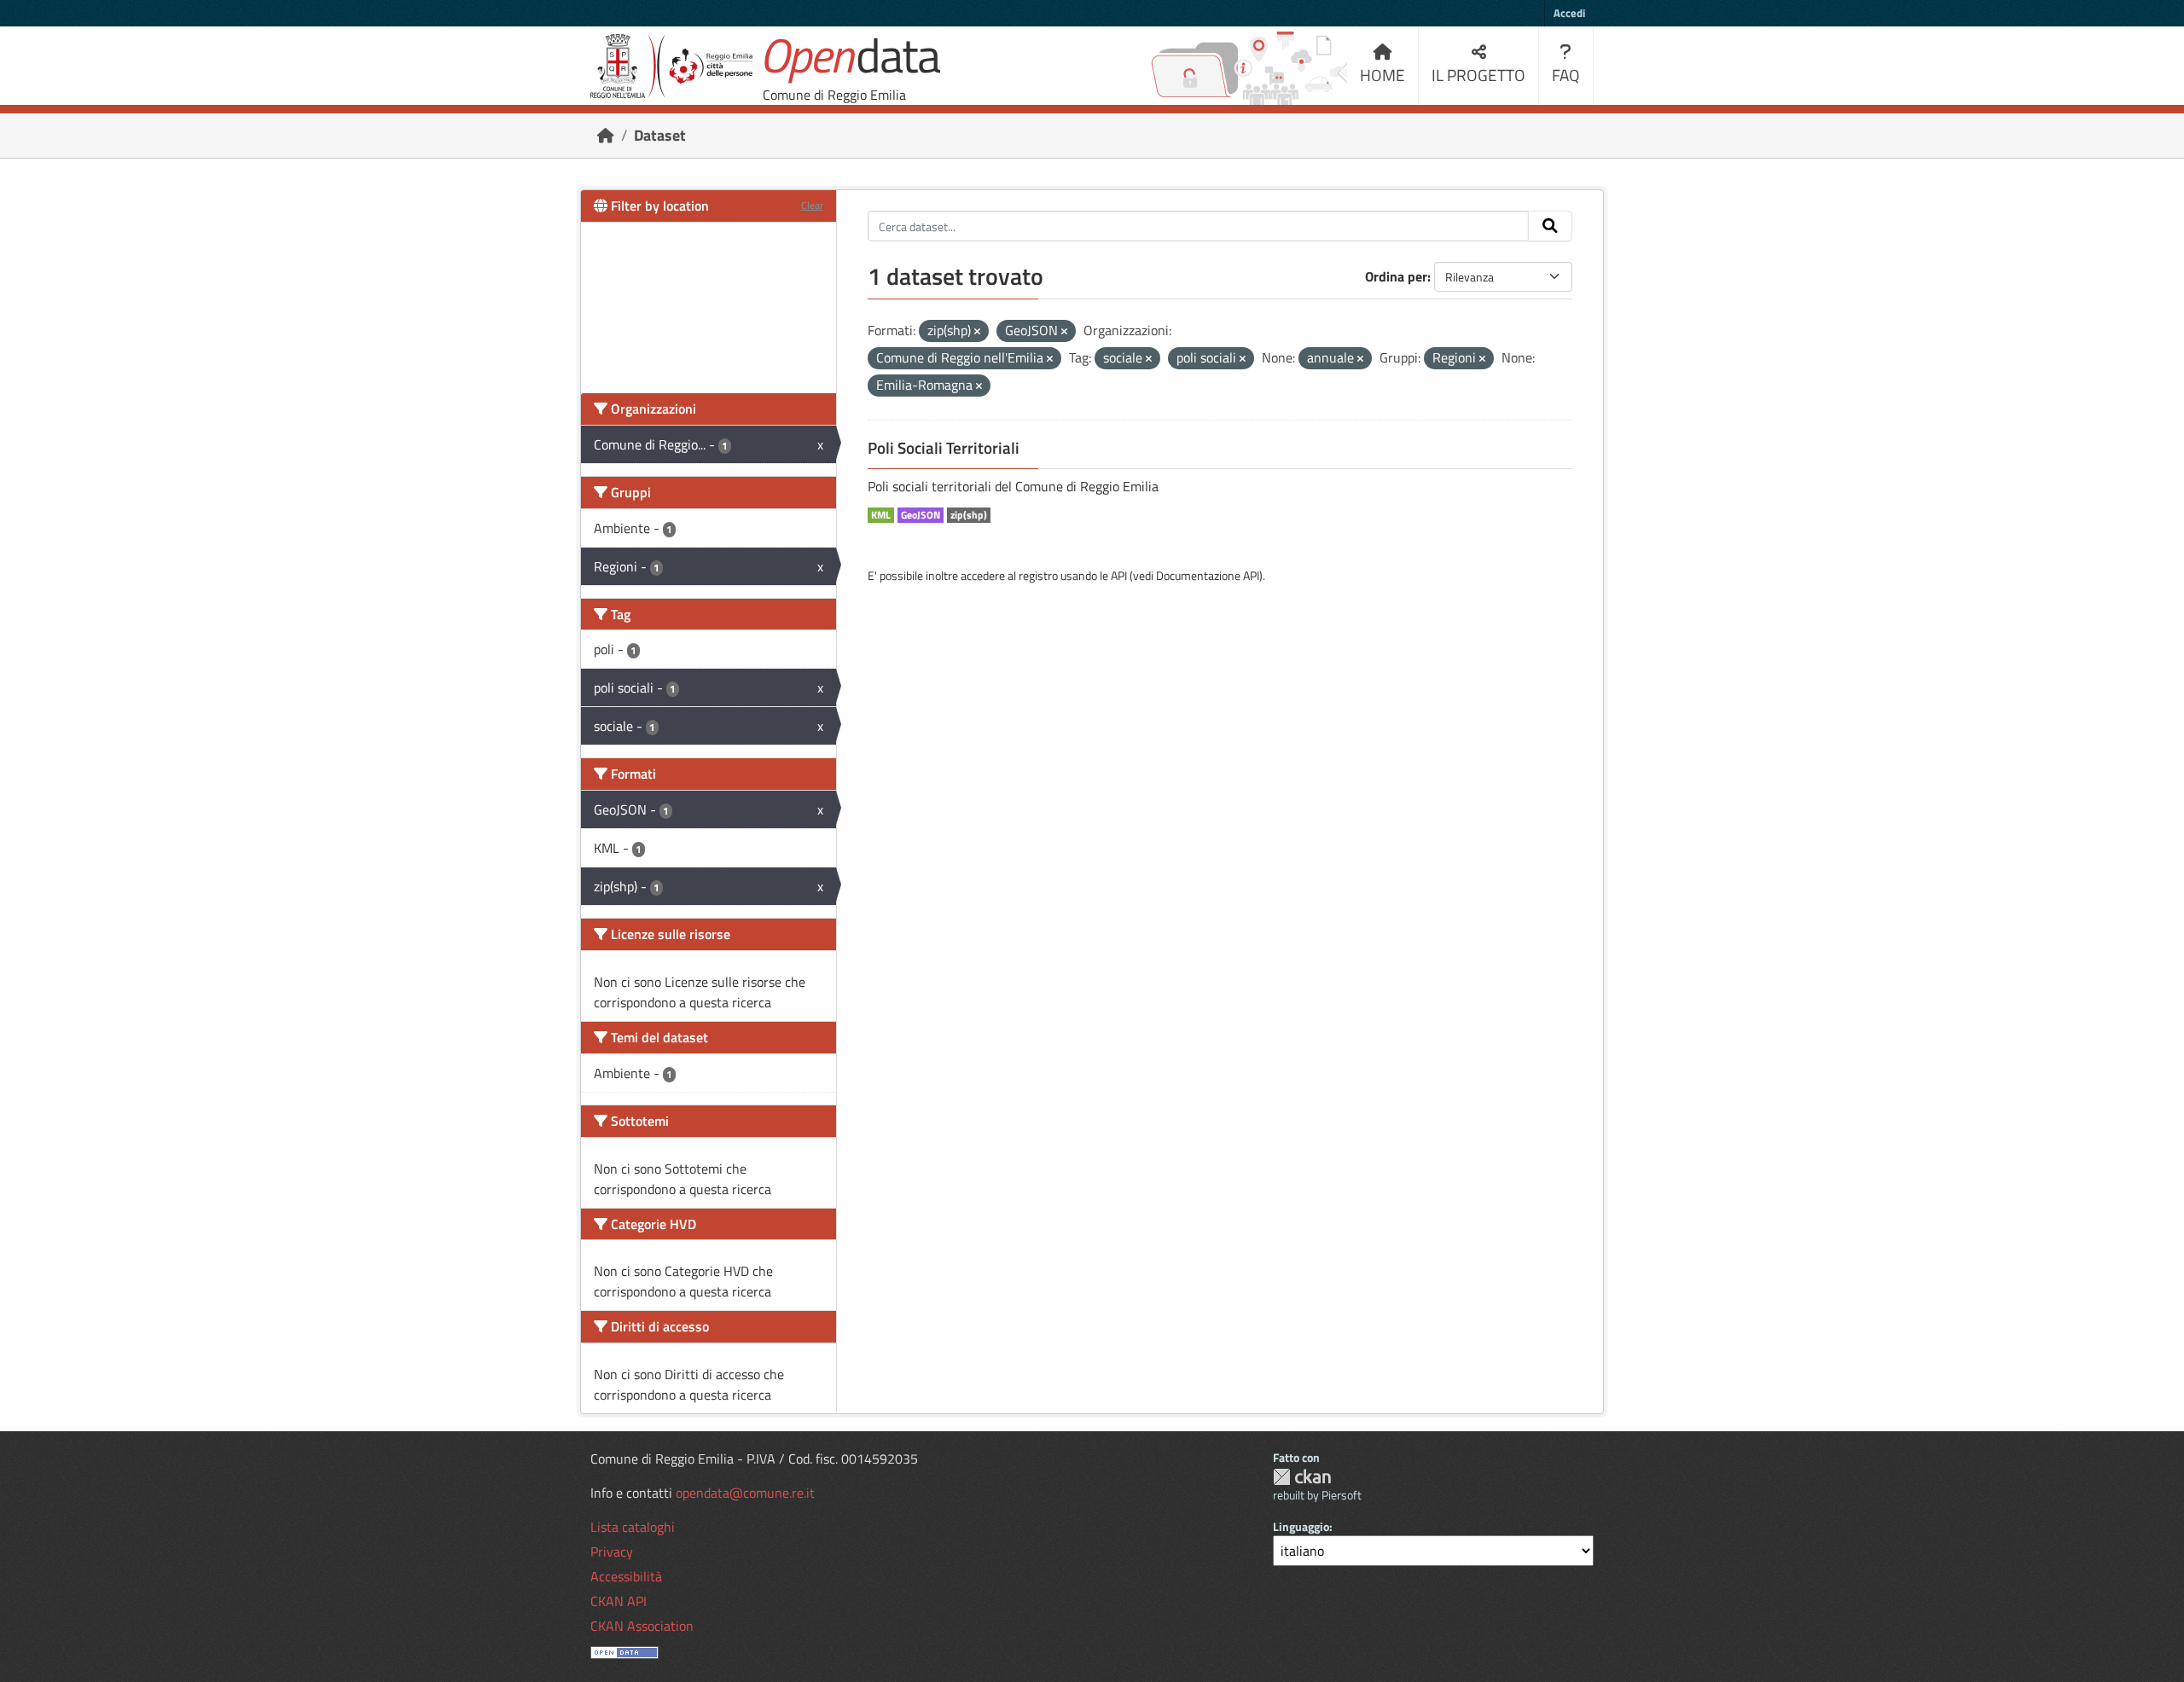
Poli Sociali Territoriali (944, 448)
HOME (1382, 75)
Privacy (612, 1551)
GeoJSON (921, 515)
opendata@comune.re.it (745, 1493)
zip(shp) (969, 515)
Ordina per (1396, 276)
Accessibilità (626, 1576)
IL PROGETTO (1478, 75)
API (1119, 575)
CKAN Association (642, 1626)
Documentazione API (1208, 575)
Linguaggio (1301, 1526)
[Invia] (1550, 226)
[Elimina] (977, 332)
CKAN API (619, 1601)
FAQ (1566, 75)
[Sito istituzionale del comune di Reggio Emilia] (671, 66)
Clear (812, 205)
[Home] (606, 135)
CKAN (1302, 1477)
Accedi (1569, 13)
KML (881, 515)
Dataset (660, 135)
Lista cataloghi (633, 1527)
